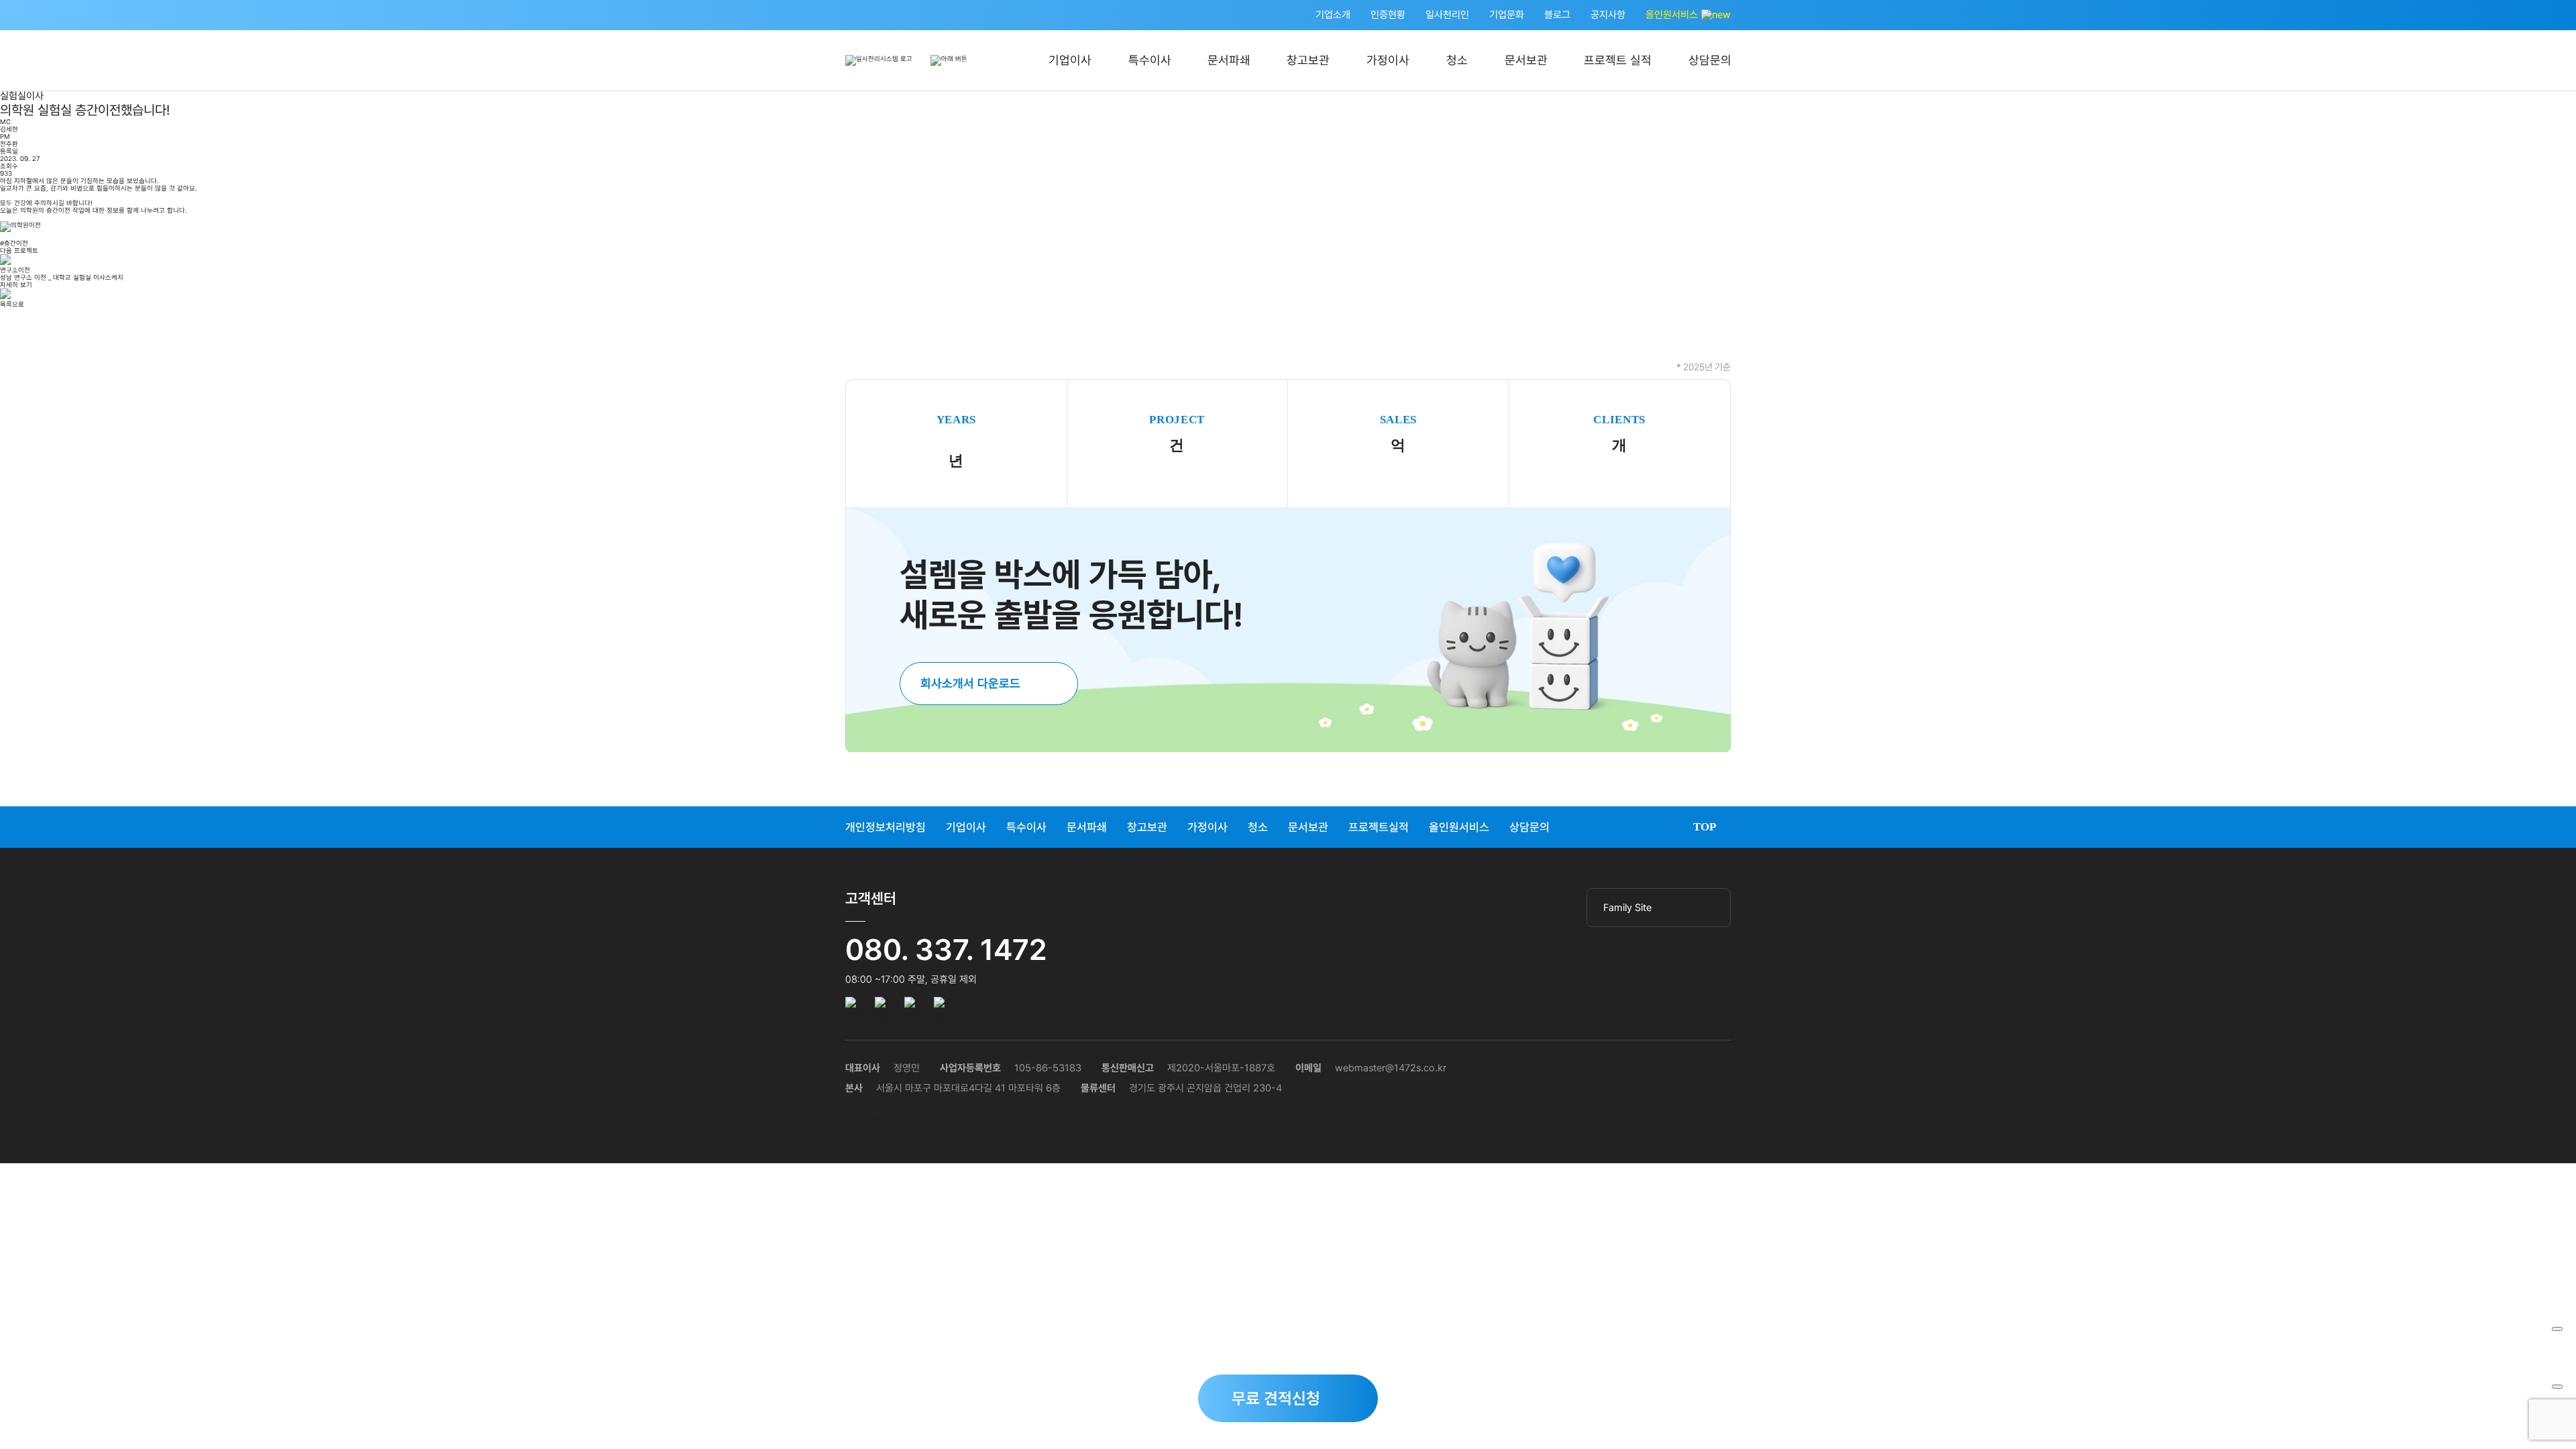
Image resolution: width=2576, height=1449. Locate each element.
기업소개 (1333, 15)
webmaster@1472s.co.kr (1391, 1068)
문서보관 (1526, 60)
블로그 (1557, 15)
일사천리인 (1447, 15)
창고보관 (1308, 60)
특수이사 (1150, 60)
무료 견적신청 (1276, 1398)
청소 (1457, 60)
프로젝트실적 (1379, 827)
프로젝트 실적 (1618, 60)
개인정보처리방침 (885, 827)
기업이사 (1070, 60)
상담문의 (1710, 60)
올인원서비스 (1673, 15)
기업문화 (1507, 15)
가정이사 (1388, 60)
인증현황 (1388, 15)
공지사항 (1608, 15)
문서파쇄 (1229, 60)
